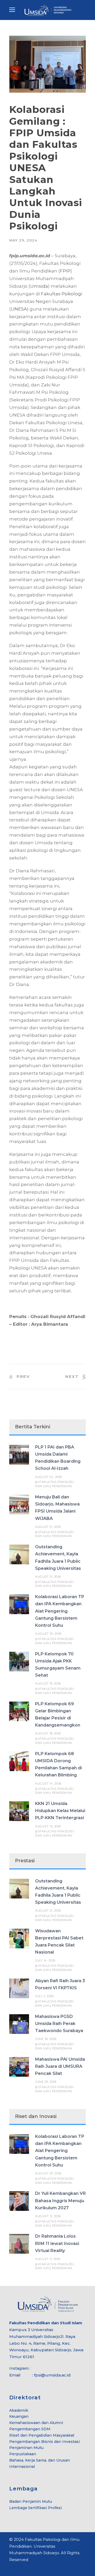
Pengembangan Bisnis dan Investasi (44, 2442)
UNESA (19, 309)
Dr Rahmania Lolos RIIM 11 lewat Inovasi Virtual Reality (57, 2243)
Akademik (19, 2410)
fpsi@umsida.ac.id (52, 2375)
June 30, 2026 (46, 2039)
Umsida (39, 286)
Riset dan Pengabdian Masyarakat (42, 2435)
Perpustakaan (23, 2454)
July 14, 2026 (45, 1960)
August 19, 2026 (48, 1683)
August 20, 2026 (48, 1634)
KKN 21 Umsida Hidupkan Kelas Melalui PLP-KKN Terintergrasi (60, 1811)
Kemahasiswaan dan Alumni (36, 2423)
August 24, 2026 (49, 1477)
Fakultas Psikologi (61, 294)
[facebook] (11, 2567)
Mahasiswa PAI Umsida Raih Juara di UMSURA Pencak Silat (60, 2066)
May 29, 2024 (23, 240)
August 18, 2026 (48, 1733)
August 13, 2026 (48, 1826)
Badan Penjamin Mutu (31, 2501)
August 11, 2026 (48, 2259)
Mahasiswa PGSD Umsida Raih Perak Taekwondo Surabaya (59, 2024)
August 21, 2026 (48, 1527)
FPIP (65, 271)
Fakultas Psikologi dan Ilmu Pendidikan (54, 1484)
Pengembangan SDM (30, 2429)
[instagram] (30, 2567)
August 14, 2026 (48, 1783)
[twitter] (20, 2567)
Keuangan (19, 2416)
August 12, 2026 (48, 2216)
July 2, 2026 (44, 1996)
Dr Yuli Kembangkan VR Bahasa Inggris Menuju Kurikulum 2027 (60, 2200)
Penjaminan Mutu (26, 2448)
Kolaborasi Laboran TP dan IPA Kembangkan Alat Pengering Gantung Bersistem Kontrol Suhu (60, 1611)
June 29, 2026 (46, 2082)
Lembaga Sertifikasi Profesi (35, 2508)
